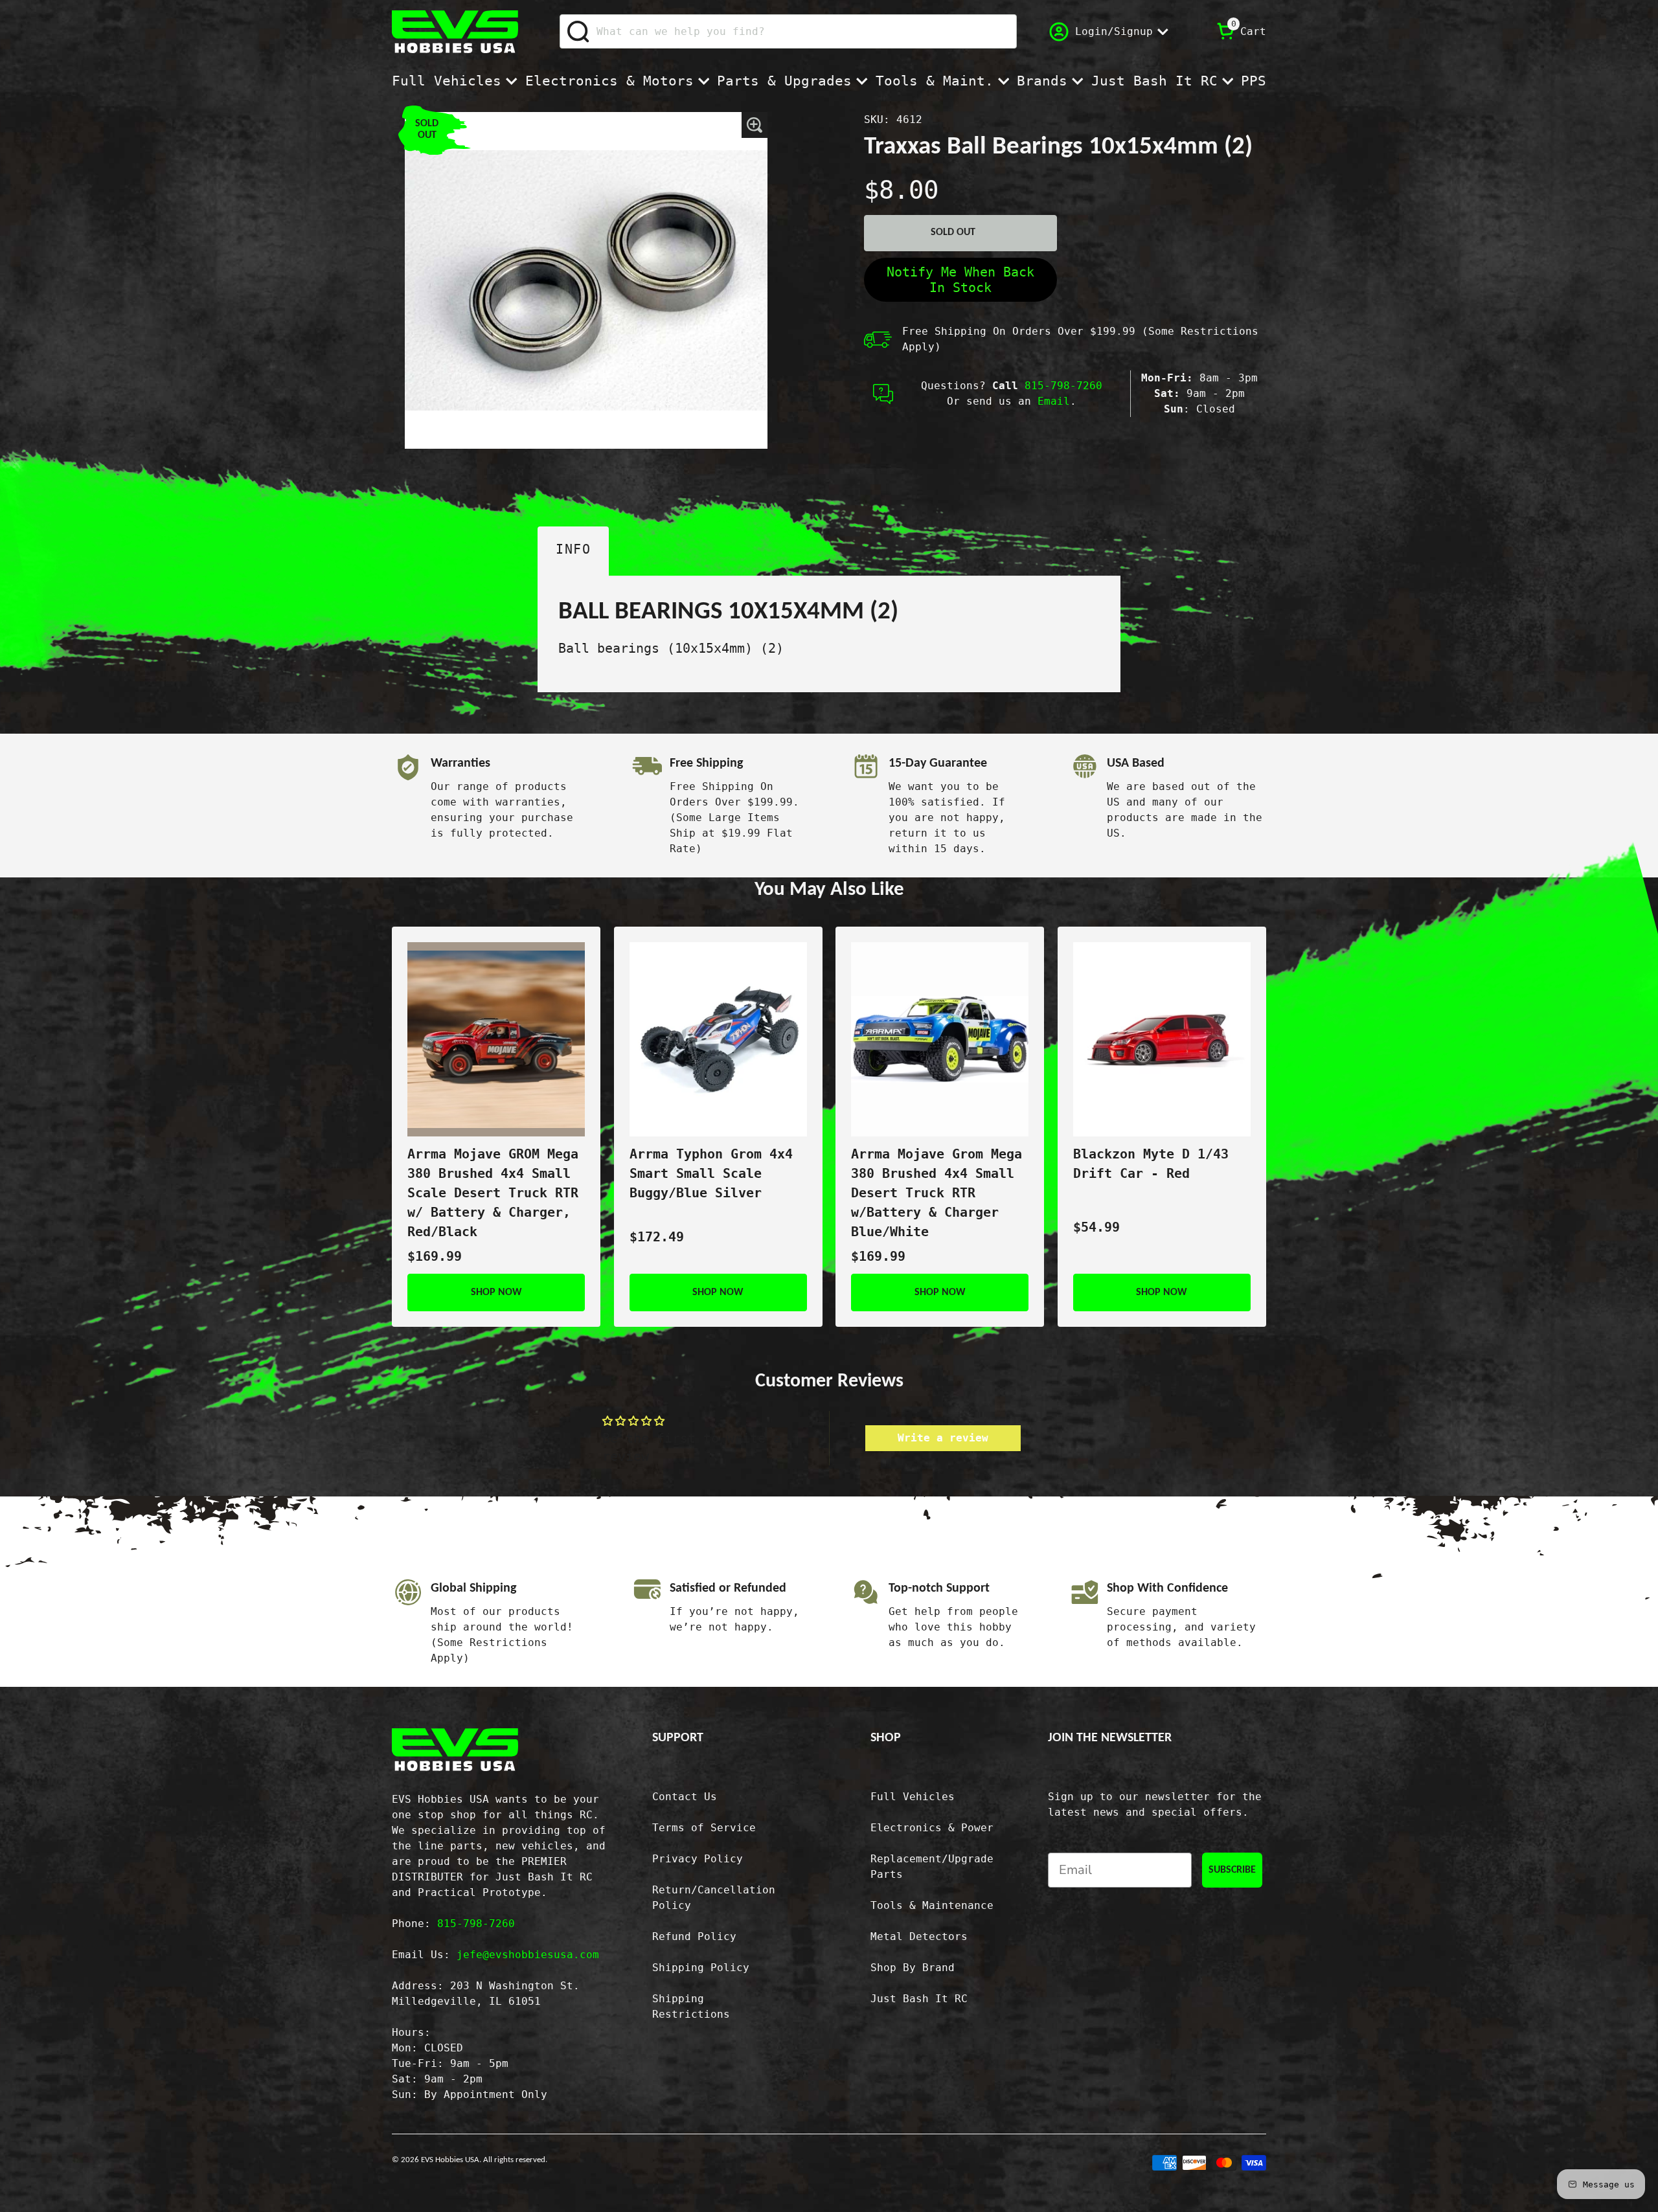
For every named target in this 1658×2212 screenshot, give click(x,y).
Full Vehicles (447, 81)
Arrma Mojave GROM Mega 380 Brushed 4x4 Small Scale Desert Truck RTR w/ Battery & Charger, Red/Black (493, 1193)
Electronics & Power (932, 1828)
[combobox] (788, 31)
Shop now (496, 1292)
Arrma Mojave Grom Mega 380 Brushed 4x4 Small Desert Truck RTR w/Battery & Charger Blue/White (937, 1193)
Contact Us (685, 1797)
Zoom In (755, 125)
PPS (1254, 81)
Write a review (943, 1438)
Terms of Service (704, 1828)
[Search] (579, 32)
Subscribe (1232, 1870)
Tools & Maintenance (932, 1905)
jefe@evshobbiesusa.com (528, 1955)
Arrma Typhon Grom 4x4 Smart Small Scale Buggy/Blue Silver (711, 1173)
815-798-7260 (1063, 386)
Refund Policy (694, 1936)
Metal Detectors (919, 1936)
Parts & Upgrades (784, 81)
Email (1054, 401)
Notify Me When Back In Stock (960, 280)
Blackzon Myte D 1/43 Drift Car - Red (1151, 1164)
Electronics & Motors (609, 81)
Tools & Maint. (935, 81)
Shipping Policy (701, 1968)
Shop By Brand (913, 1968)
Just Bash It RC (1154, 81)
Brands (1042, 81)
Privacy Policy (698, 1859)
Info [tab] (573, 549)
